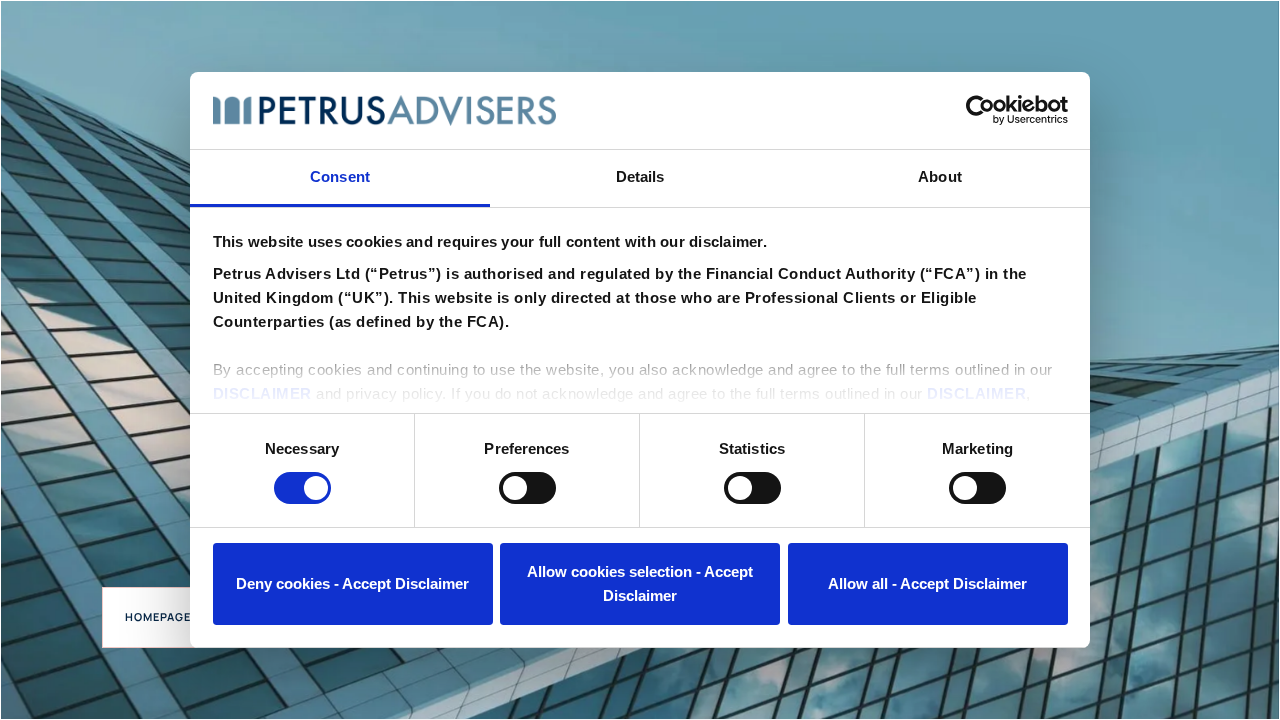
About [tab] (940, 176)
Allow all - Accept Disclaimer (927, 583)
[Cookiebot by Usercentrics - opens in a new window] (980, 110)
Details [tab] (640, 176)
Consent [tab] (340, 176)
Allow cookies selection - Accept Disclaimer (640, 583)
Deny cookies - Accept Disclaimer (352, 583)
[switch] (527, 488)
